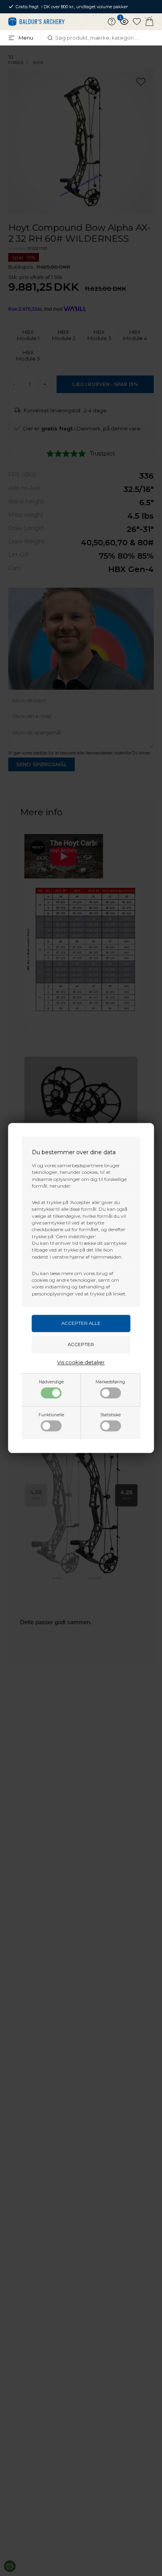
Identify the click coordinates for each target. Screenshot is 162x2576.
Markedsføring (110, 1382)
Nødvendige (51, 1382)
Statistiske (110, 1415)
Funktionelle (51, 1415)
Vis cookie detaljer (81, 1363)
